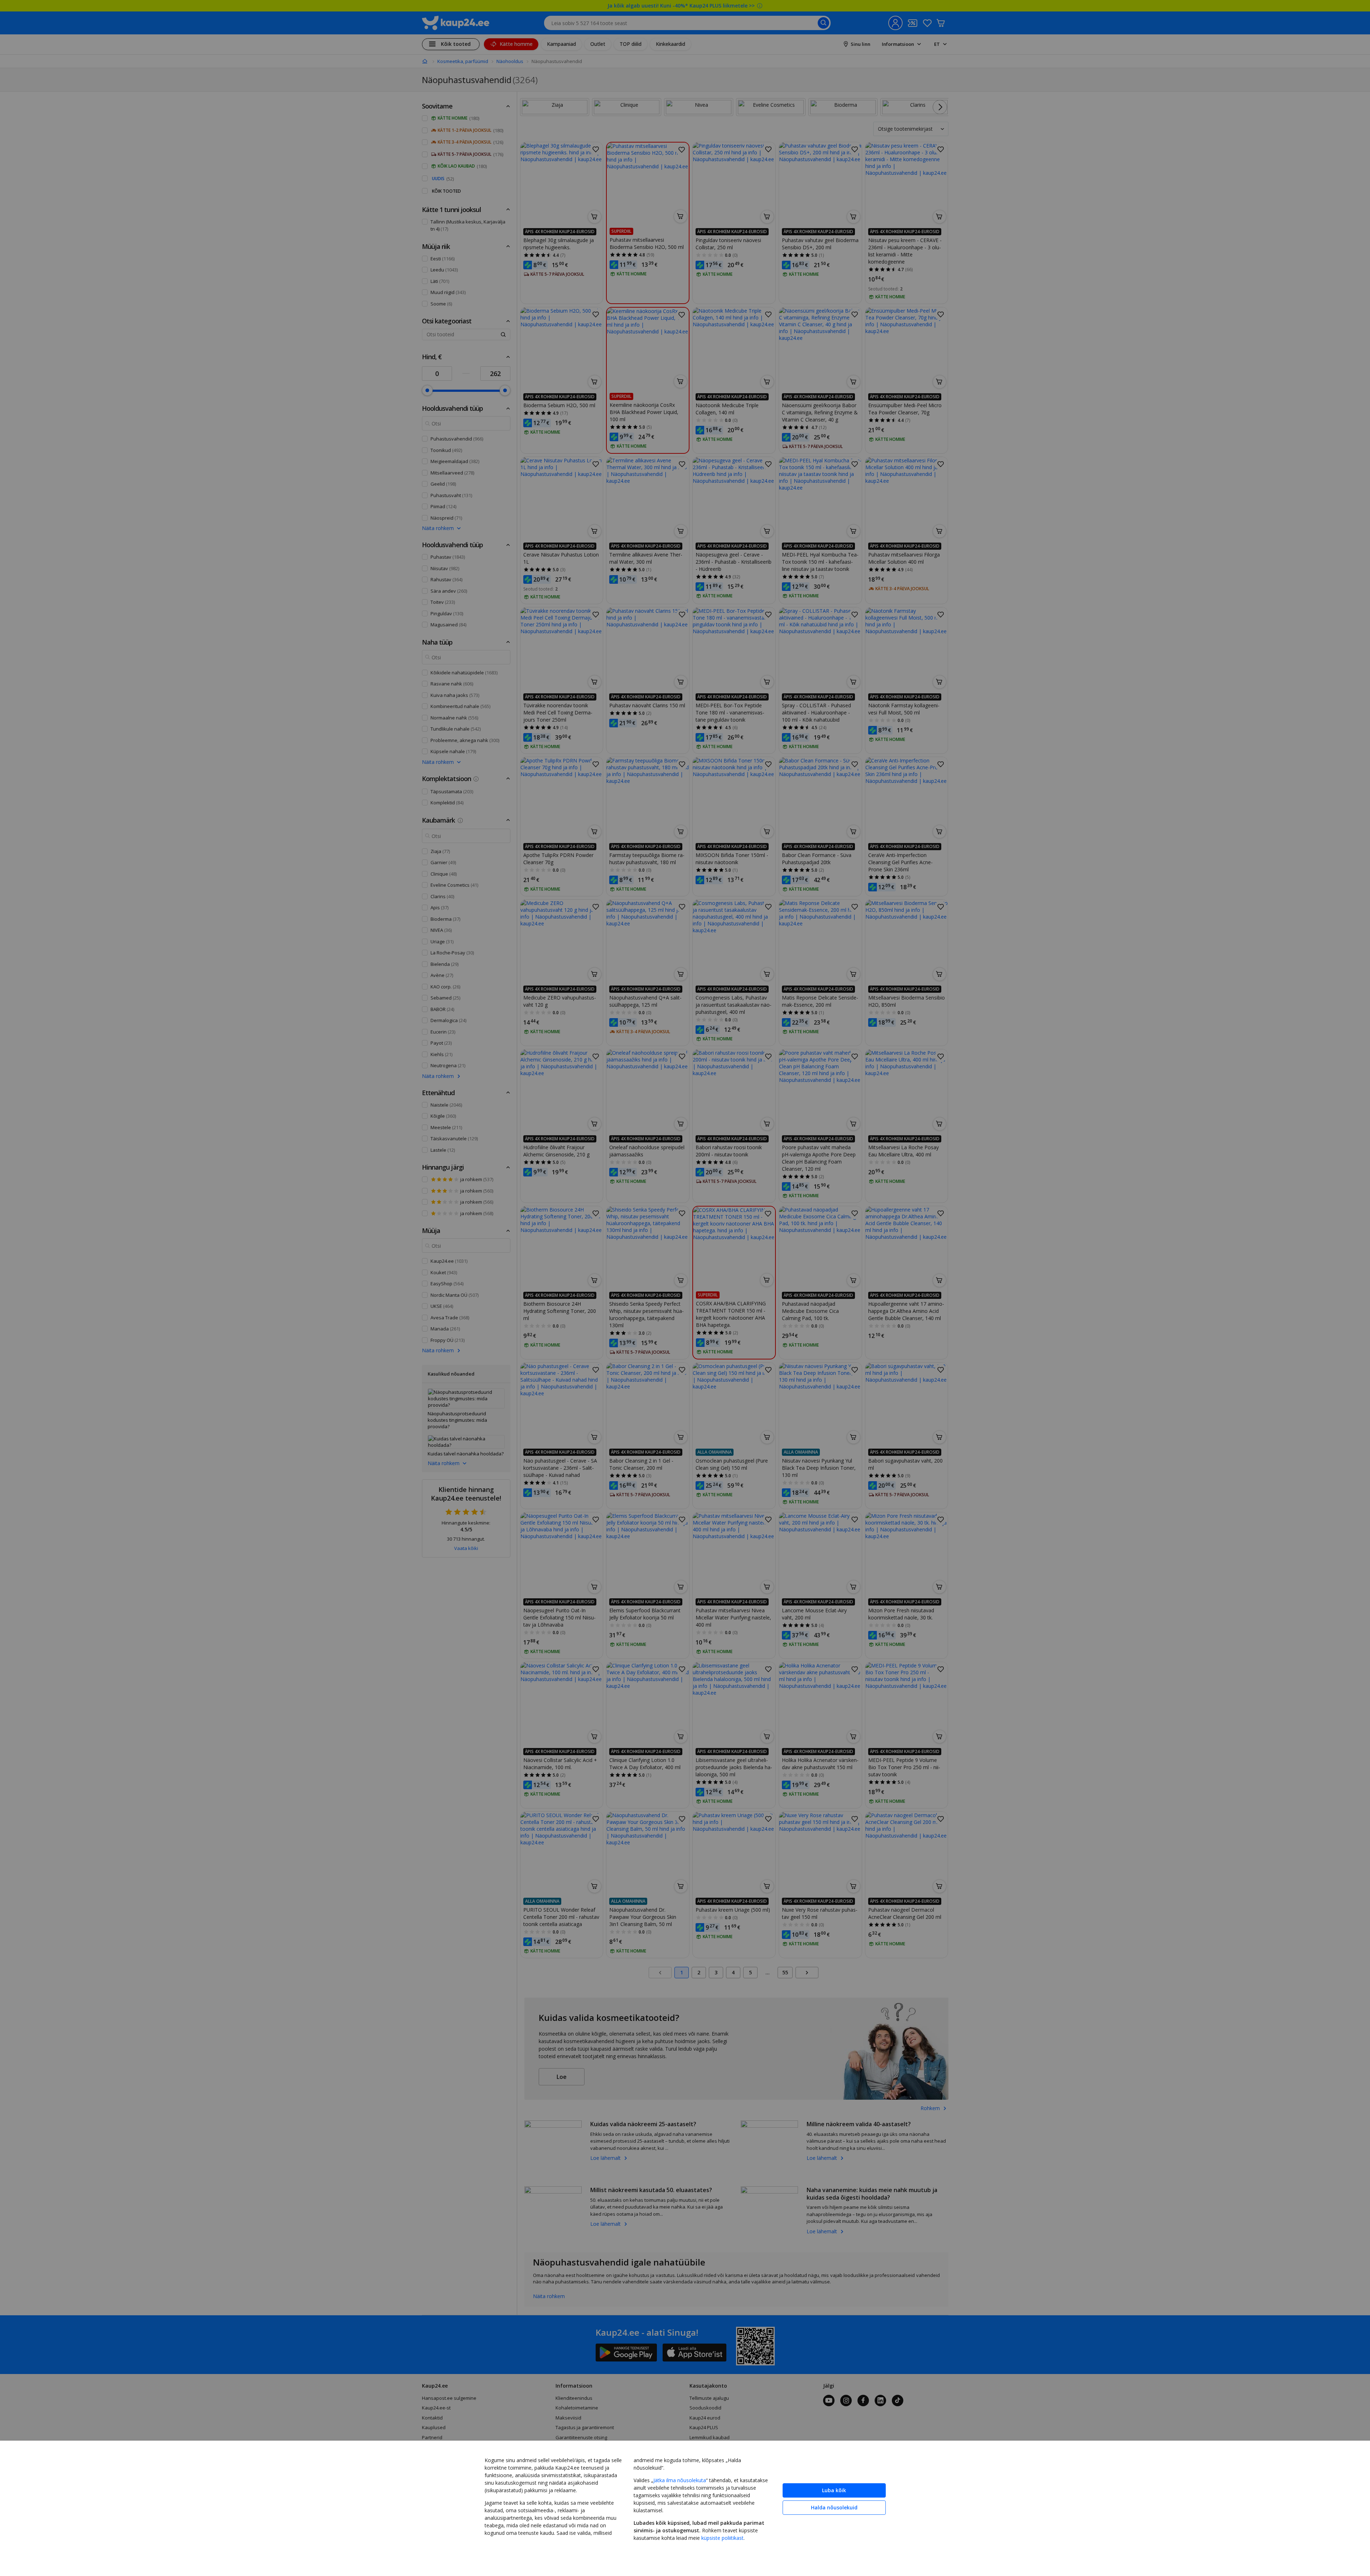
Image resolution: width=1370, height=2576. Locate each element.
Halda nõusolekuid (834, 2507)
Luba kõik (834, 2490)
